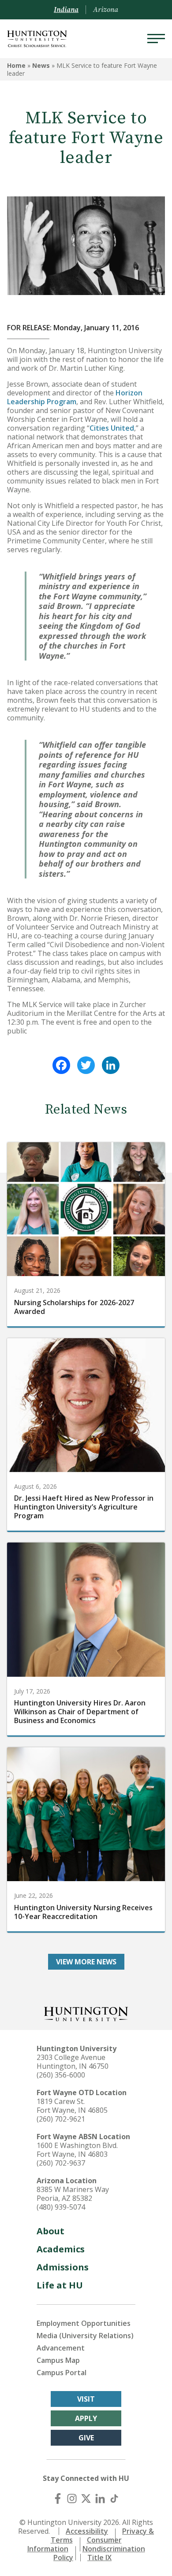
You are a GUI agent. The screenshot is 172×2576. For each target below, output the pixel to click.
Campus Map (58, 2360)
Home (16, 65)
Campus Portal (62, 2373)
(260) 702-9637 (61, 2163)
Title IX (99, 2558)
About (50, 2231)
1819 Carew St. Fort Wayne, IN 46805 (72, 2106)
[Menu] (156, 39)
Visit (86, 2399)
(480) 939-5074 (61, 2207)
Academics (61, 2249)
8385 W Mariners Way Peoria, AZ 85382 (73, 2194)
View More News (86, 1962)
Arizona (106, 10)
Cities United (112, 428)
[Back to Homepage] (86, 2013)
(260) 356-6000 (61, 2075)
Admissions (63, 2267)
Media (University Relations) (85, 2336)
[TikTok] (114, 2498)
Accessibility (87, 2531)
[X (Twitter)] (86, 2498)
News (41, 65)
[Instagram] (72, 2498)
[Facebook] (61, 1065)
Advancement (61, 2348)
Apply (86, 2418)
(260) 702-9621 (61, 2119)
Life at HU (60, 2285)
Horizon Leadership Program (75, 397)
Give (86, 2438)
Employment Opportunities (84, 2323)
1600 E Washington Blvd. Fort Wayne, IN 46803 (77, 2150)
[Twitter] (86, 1065)
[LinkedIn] (111, 1065)
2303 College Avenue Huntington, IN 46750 (73, 2062)
